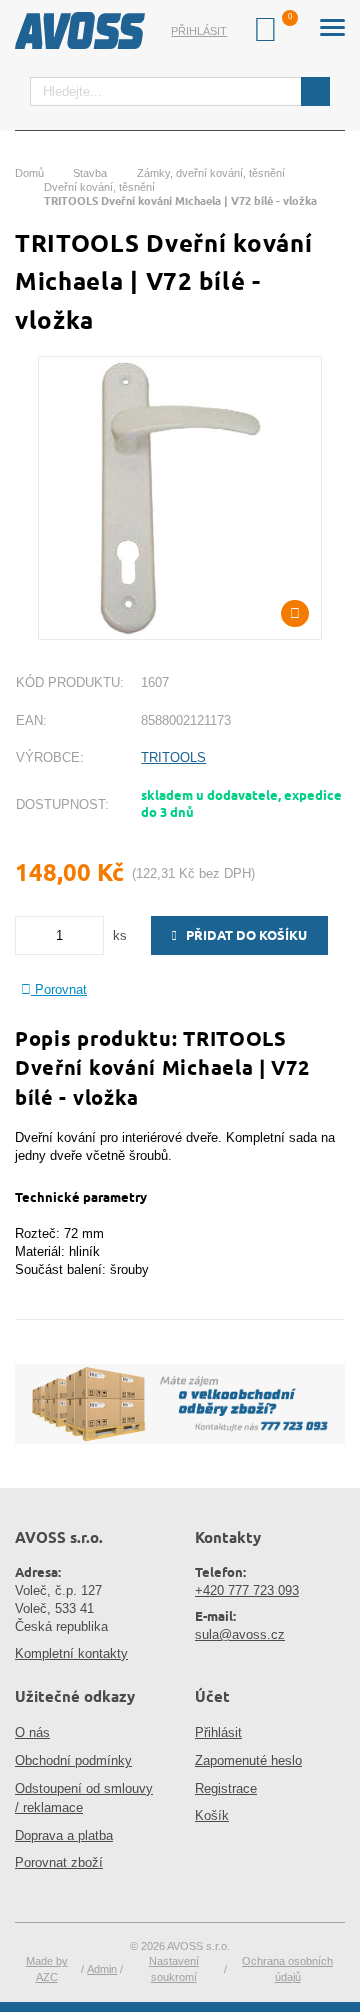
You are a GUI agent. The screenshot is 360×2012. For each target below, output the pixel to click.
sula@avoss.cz (240, 1634)
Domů (29, 173)
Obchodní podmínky (73, 1760)
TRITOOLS (173, 757)
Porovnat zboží (59, 1862)
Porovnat (59, 989)
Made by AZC (47, 1968)
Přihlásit (199, 31)
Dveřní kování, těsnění (99, 187)
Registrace (226, 1788)
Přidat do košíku (242, 935)
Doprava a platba (64, 1835)
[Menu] (332, 30)
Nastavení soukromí (174, 1968)
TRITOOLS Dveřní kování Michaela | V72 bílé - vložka (180, 201)
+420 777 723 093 (247, 1590)
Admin (102, 1969)
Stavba (90, 173)
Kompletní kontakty (71, 1653)
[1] (315, 91)
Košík (212, 1815)
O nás (32, 1732)
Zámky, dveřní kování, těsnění (211, 173)
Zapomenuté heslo (248, 1760)
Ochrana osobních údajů (287, 1968)
